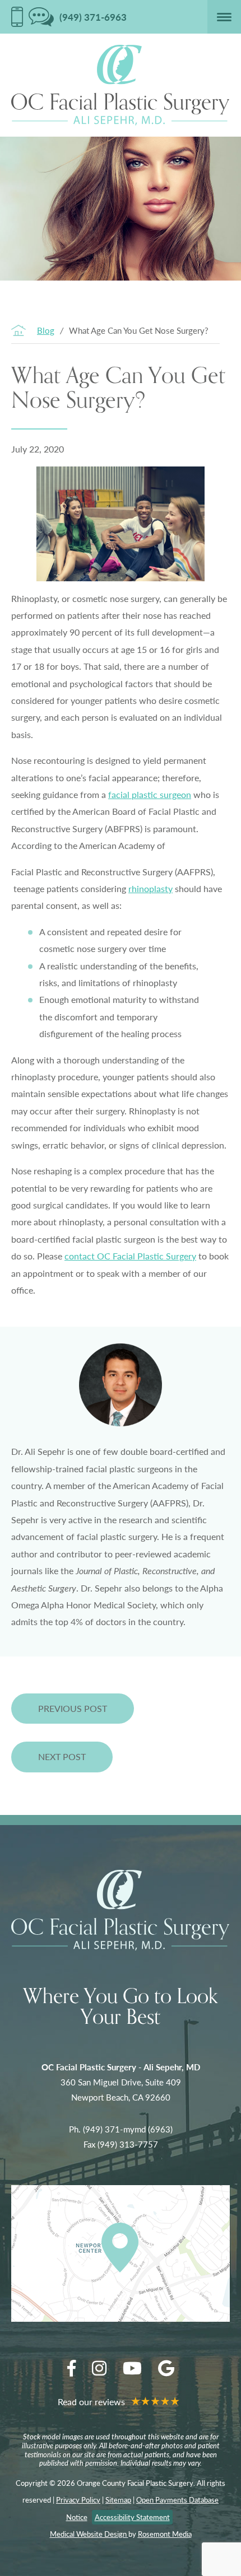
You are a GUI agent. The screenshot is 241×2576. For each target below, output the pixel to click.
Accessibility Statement (132, 2517)
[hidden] (17, 17)
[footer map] (121, 2253)
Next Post (62, 1756)
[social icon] (71, 2368)
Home (18, 330)
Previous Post (73, 1708)
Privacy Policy (78, 2500)
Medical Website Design (89, 2534)
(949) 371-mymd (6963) (128, 2129)
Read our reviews (92, 2402)
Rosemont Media (165, 2534)
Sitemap (118, 2500)
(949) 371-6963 (93, 17)
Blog (46, 330)
